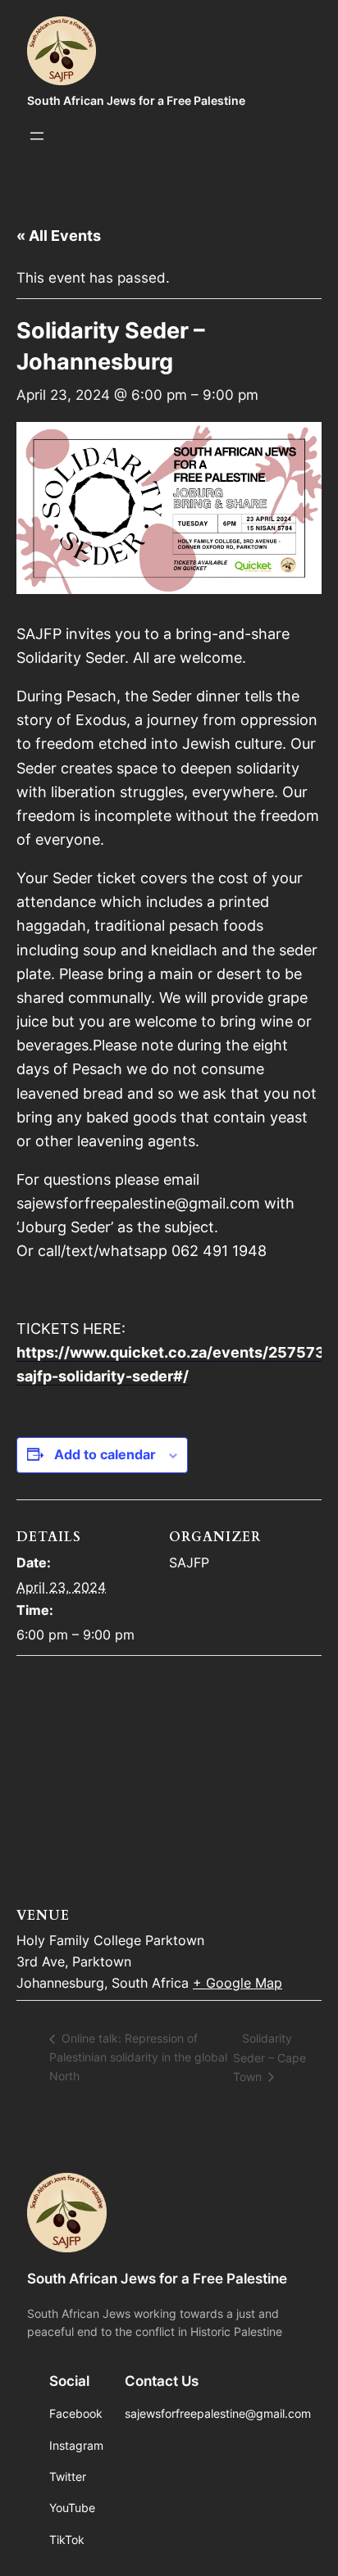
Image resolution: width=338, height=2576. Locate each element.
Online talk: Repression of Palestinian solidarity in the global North (138, 2057)
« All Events (59, 236)
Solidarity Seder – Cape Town (269, 2057)
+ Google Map (238, 1983)
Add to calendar (105, 1454)
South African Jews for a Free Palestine (136, 100)
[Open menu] (37, 136)
